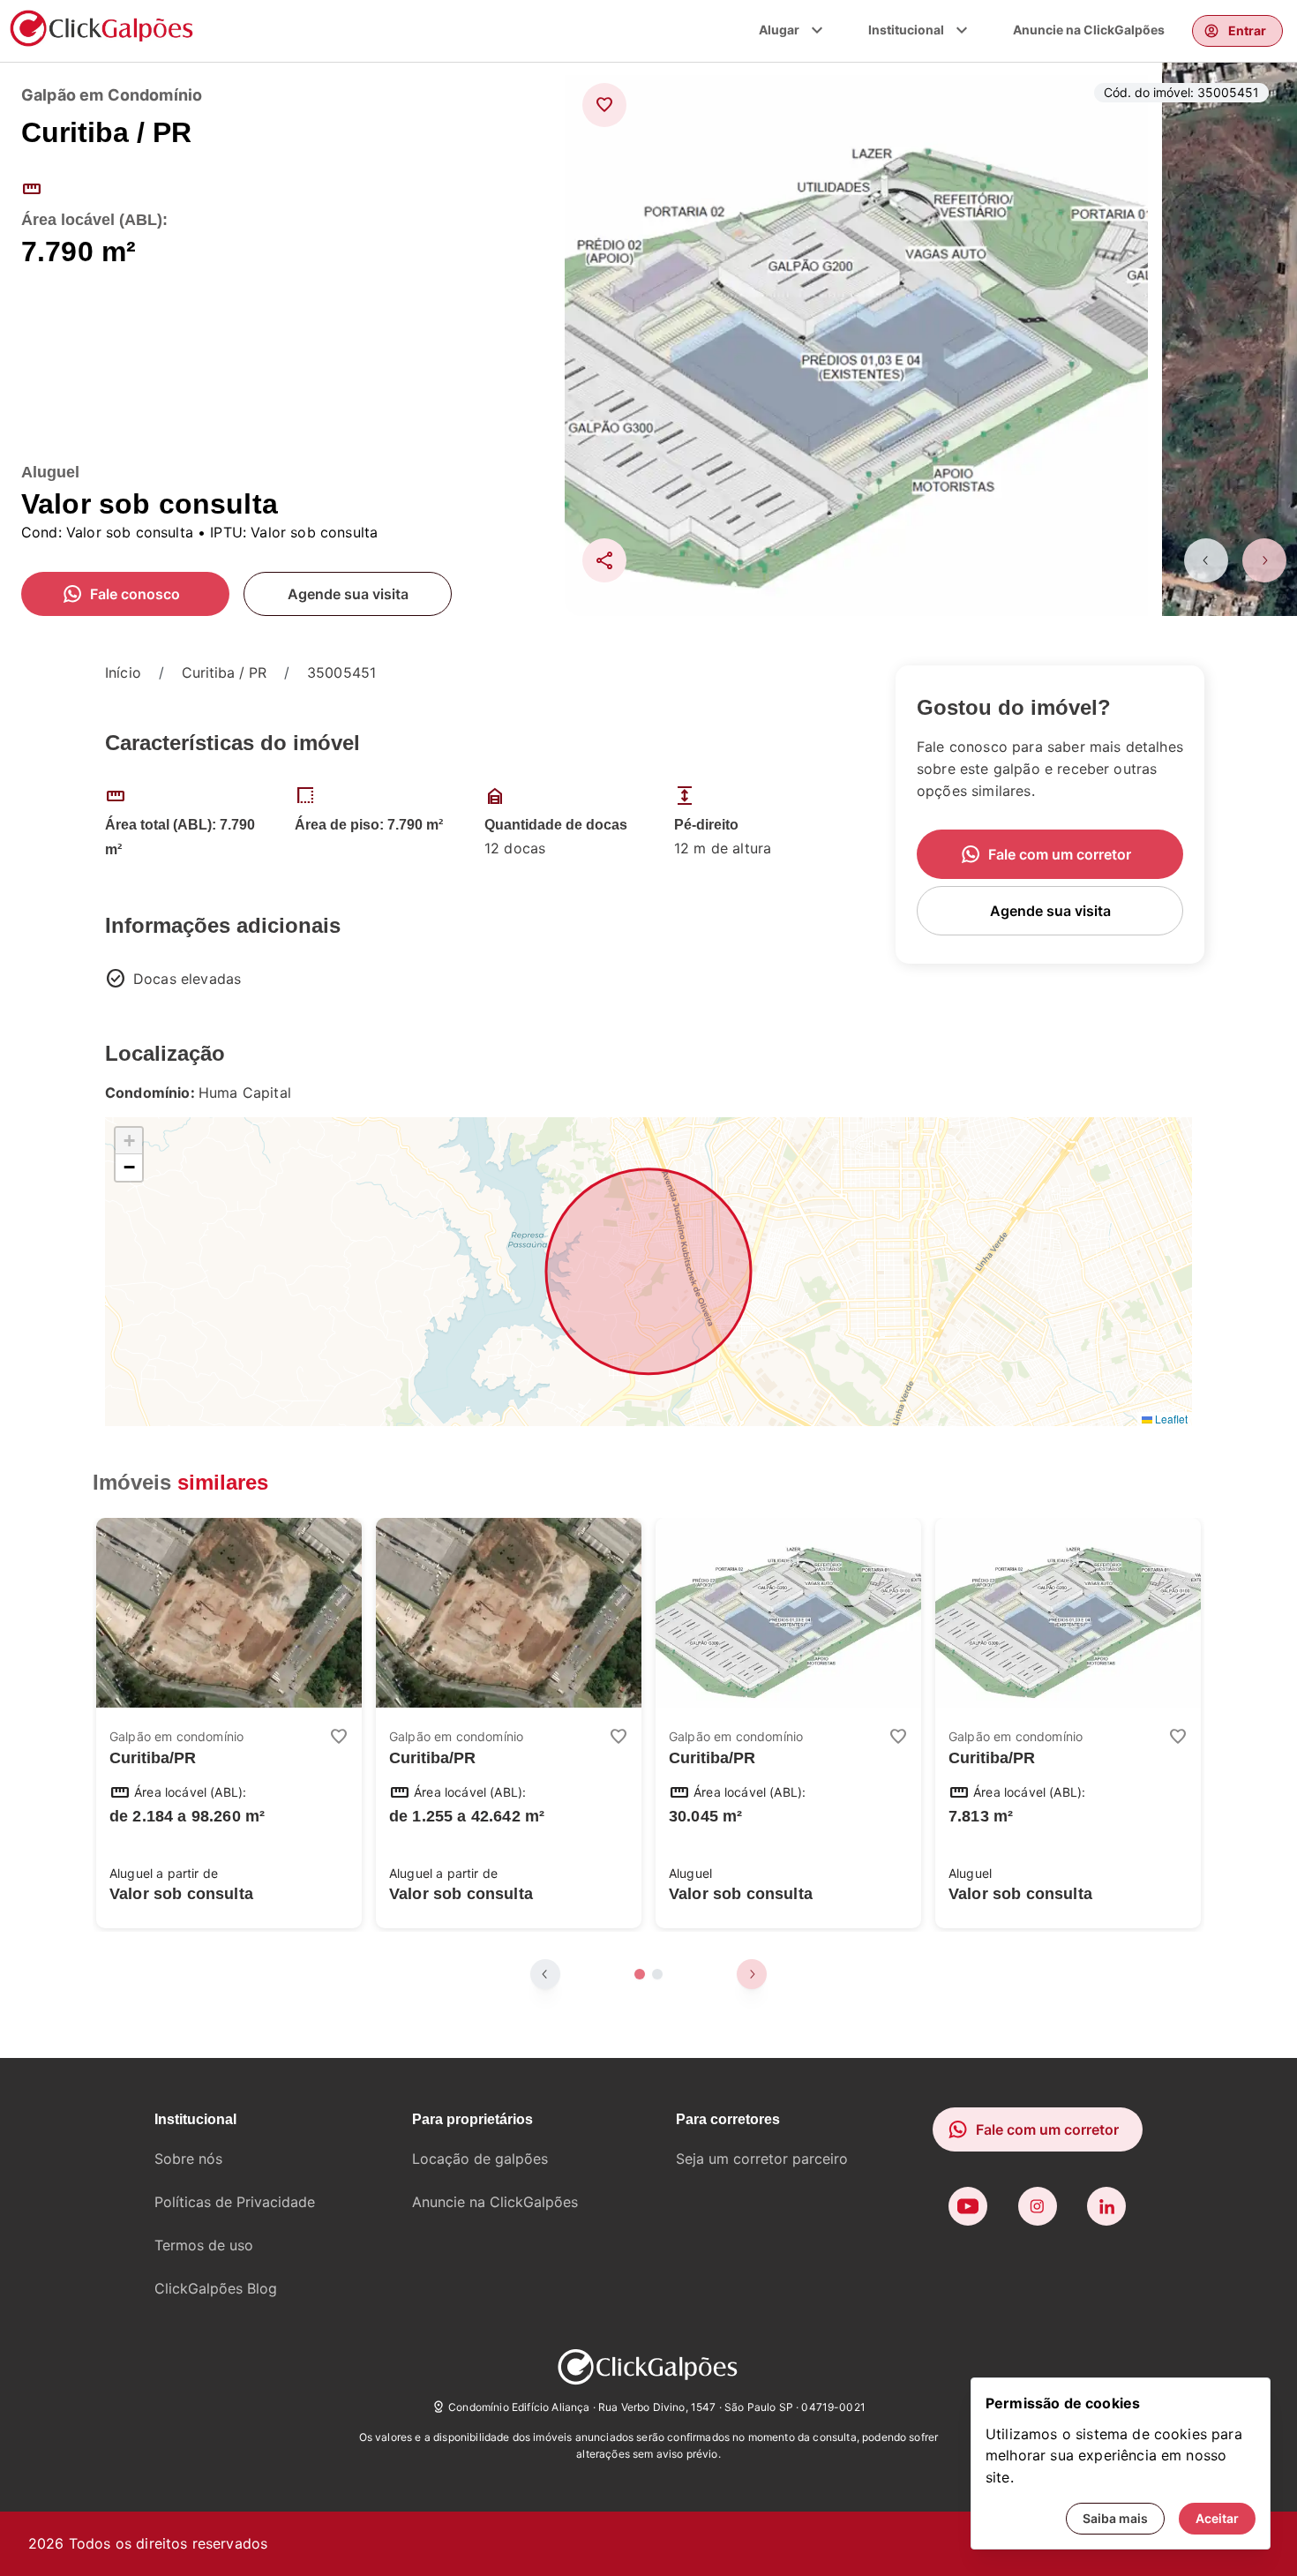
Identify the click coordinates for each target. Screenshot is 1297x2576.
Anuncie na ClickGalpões (1089, 30)
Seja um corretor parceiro (762, 2159)
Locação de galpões (480, 2159)
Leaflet (1170, 1419)
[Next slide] (1264, 560)
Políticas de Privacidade (235, 2202)
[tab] (640, 1974)
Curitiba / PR (224, 672)
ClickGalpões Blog (216, 2288)
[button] (129, 1141)
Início (123, 672)
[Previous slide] (1206, 560)
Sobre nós (188, 2159)
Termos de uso (204, 2245)
